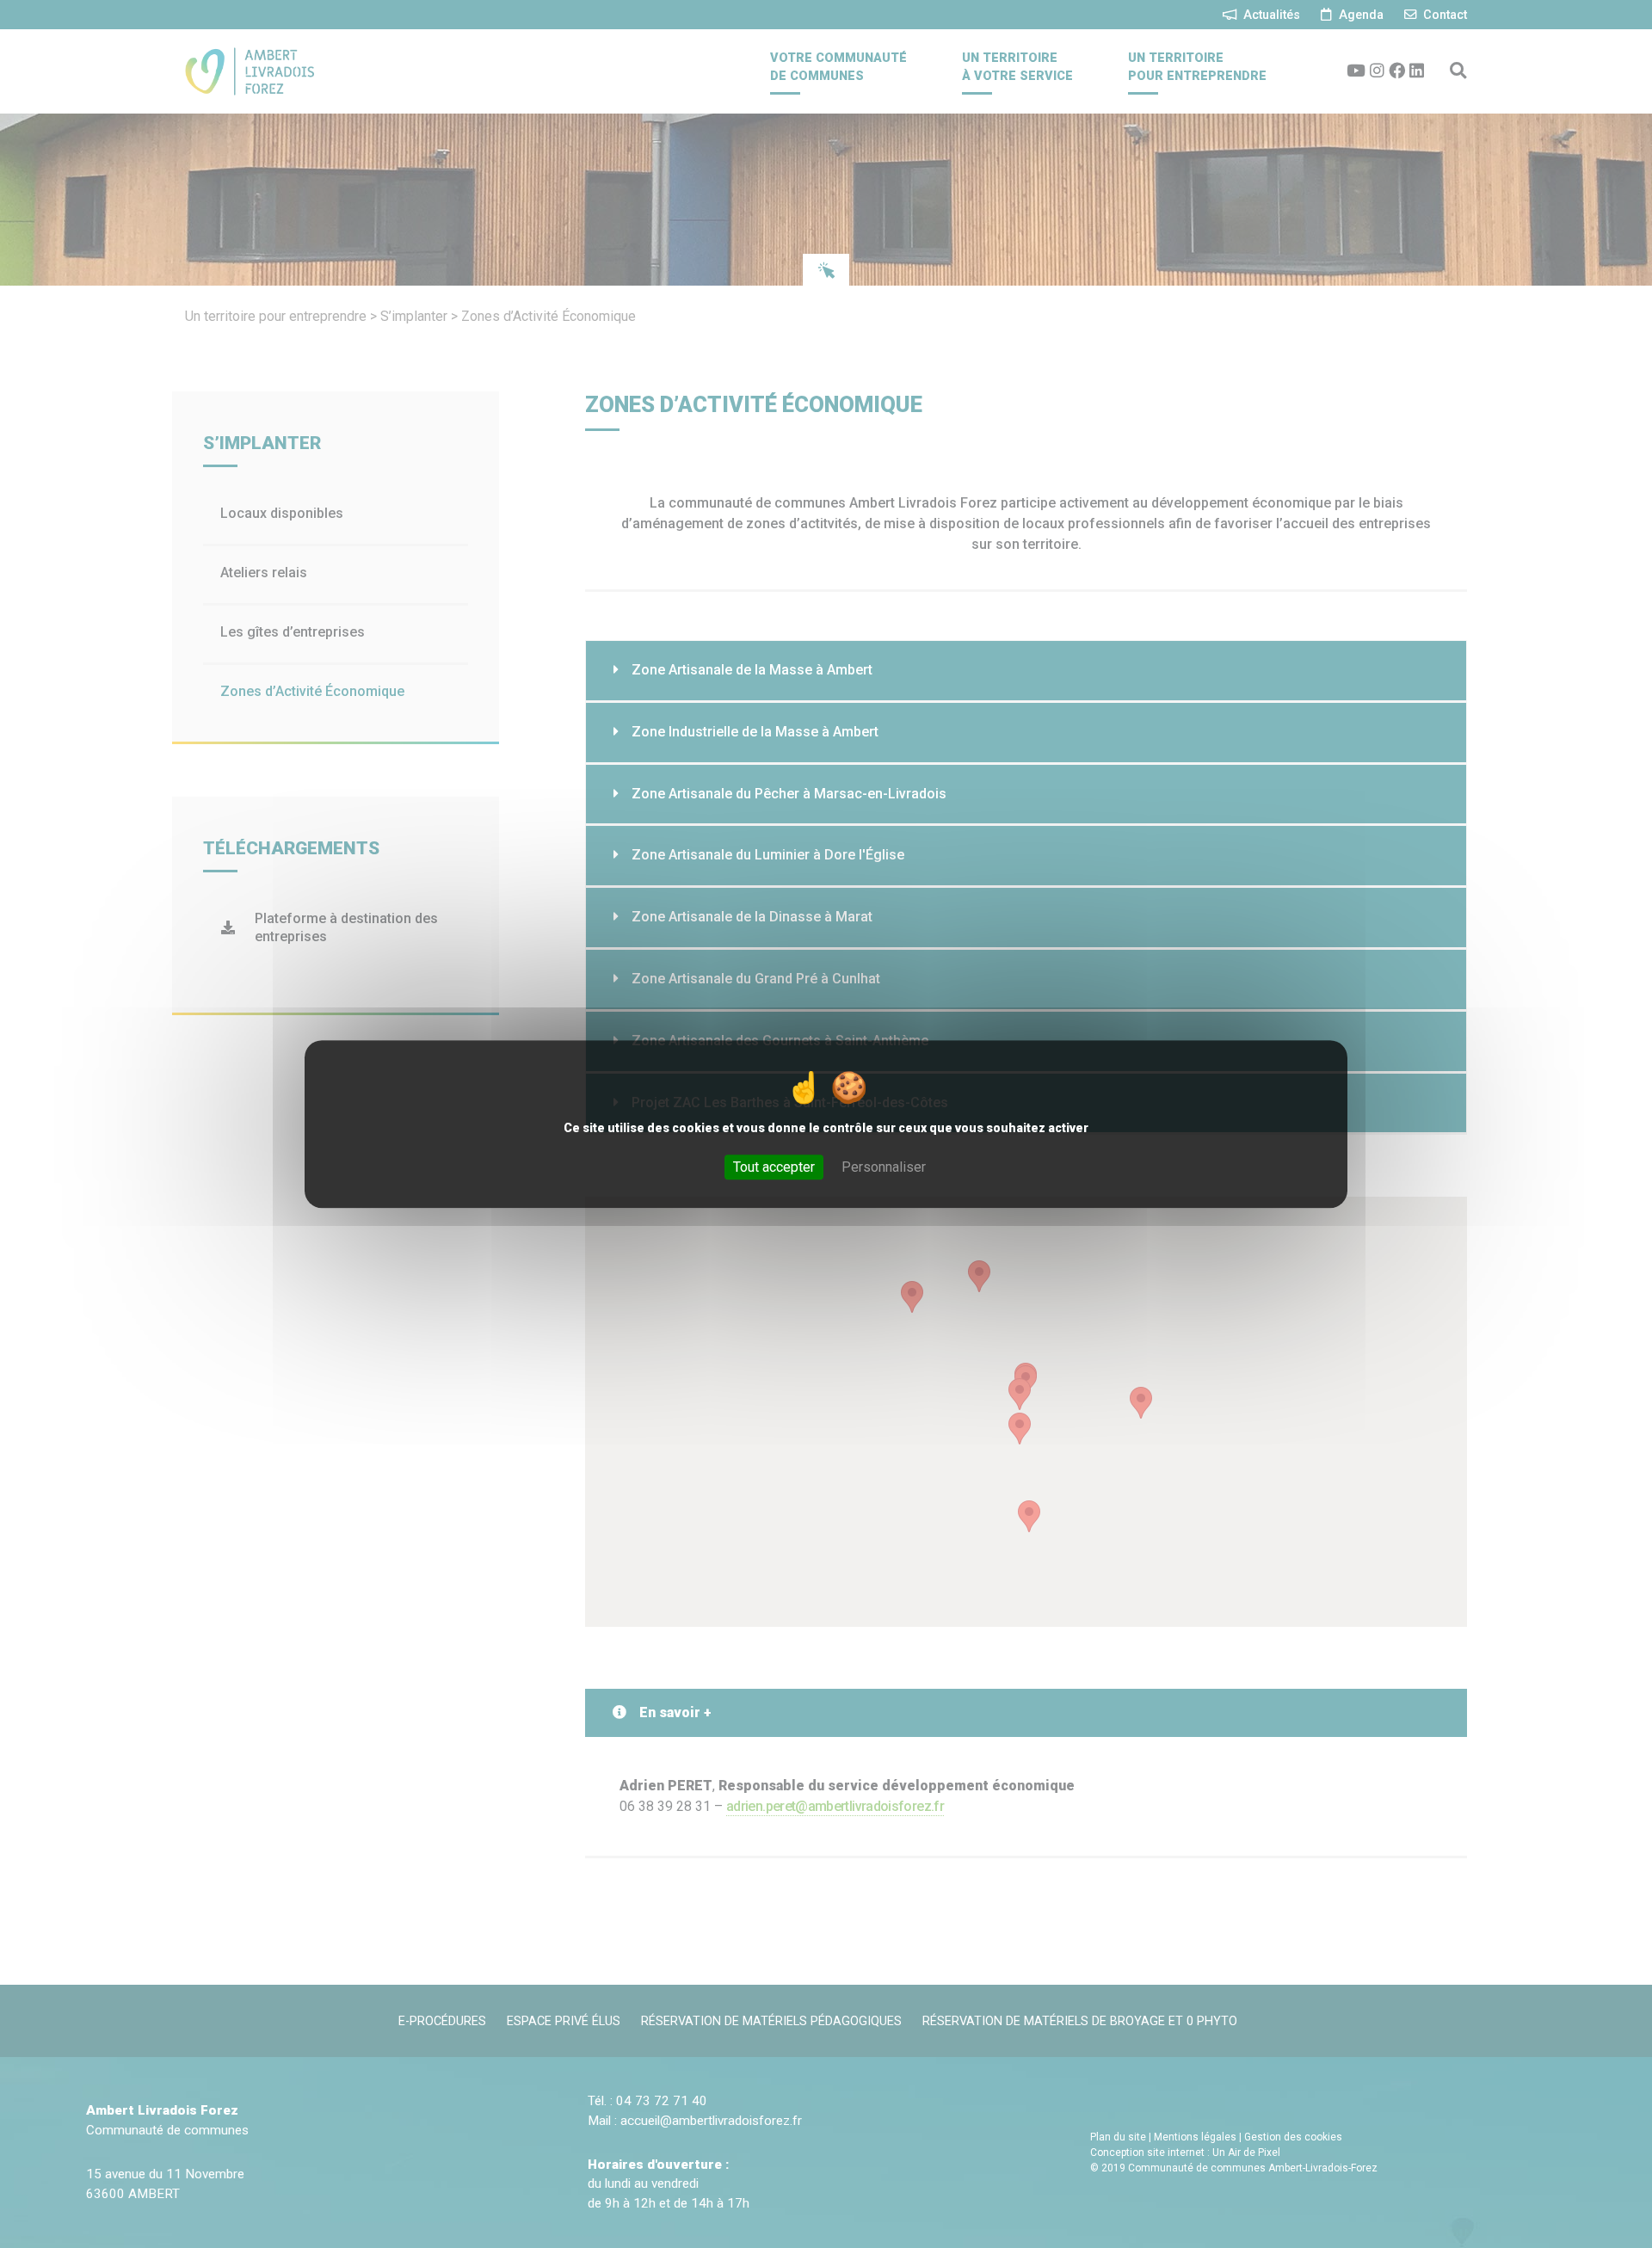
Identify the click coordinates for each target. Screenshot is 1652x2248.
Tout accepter (774, 1167)
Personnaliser (884, 1167)
